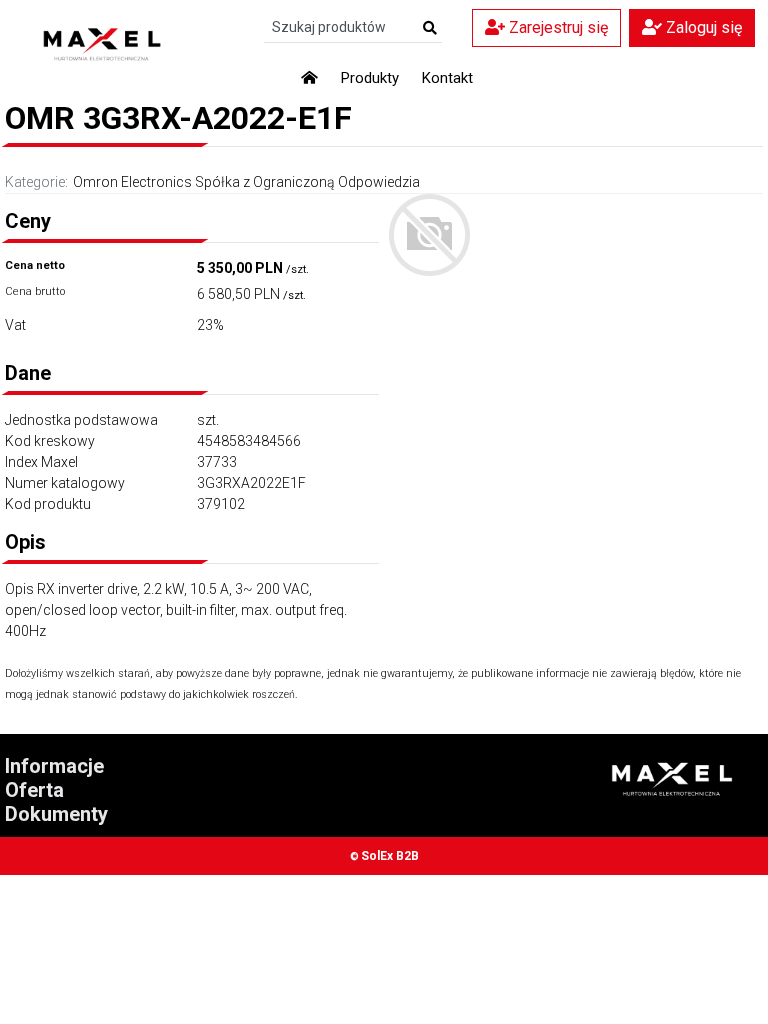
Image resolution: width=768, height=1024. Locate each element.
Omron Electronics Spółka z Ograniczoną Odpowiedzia (246, 182)
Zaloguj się (702, 27)
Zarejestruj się (556, 27)
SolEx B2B (390, 856)
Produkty (370, 78)
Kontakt (447, 78)
